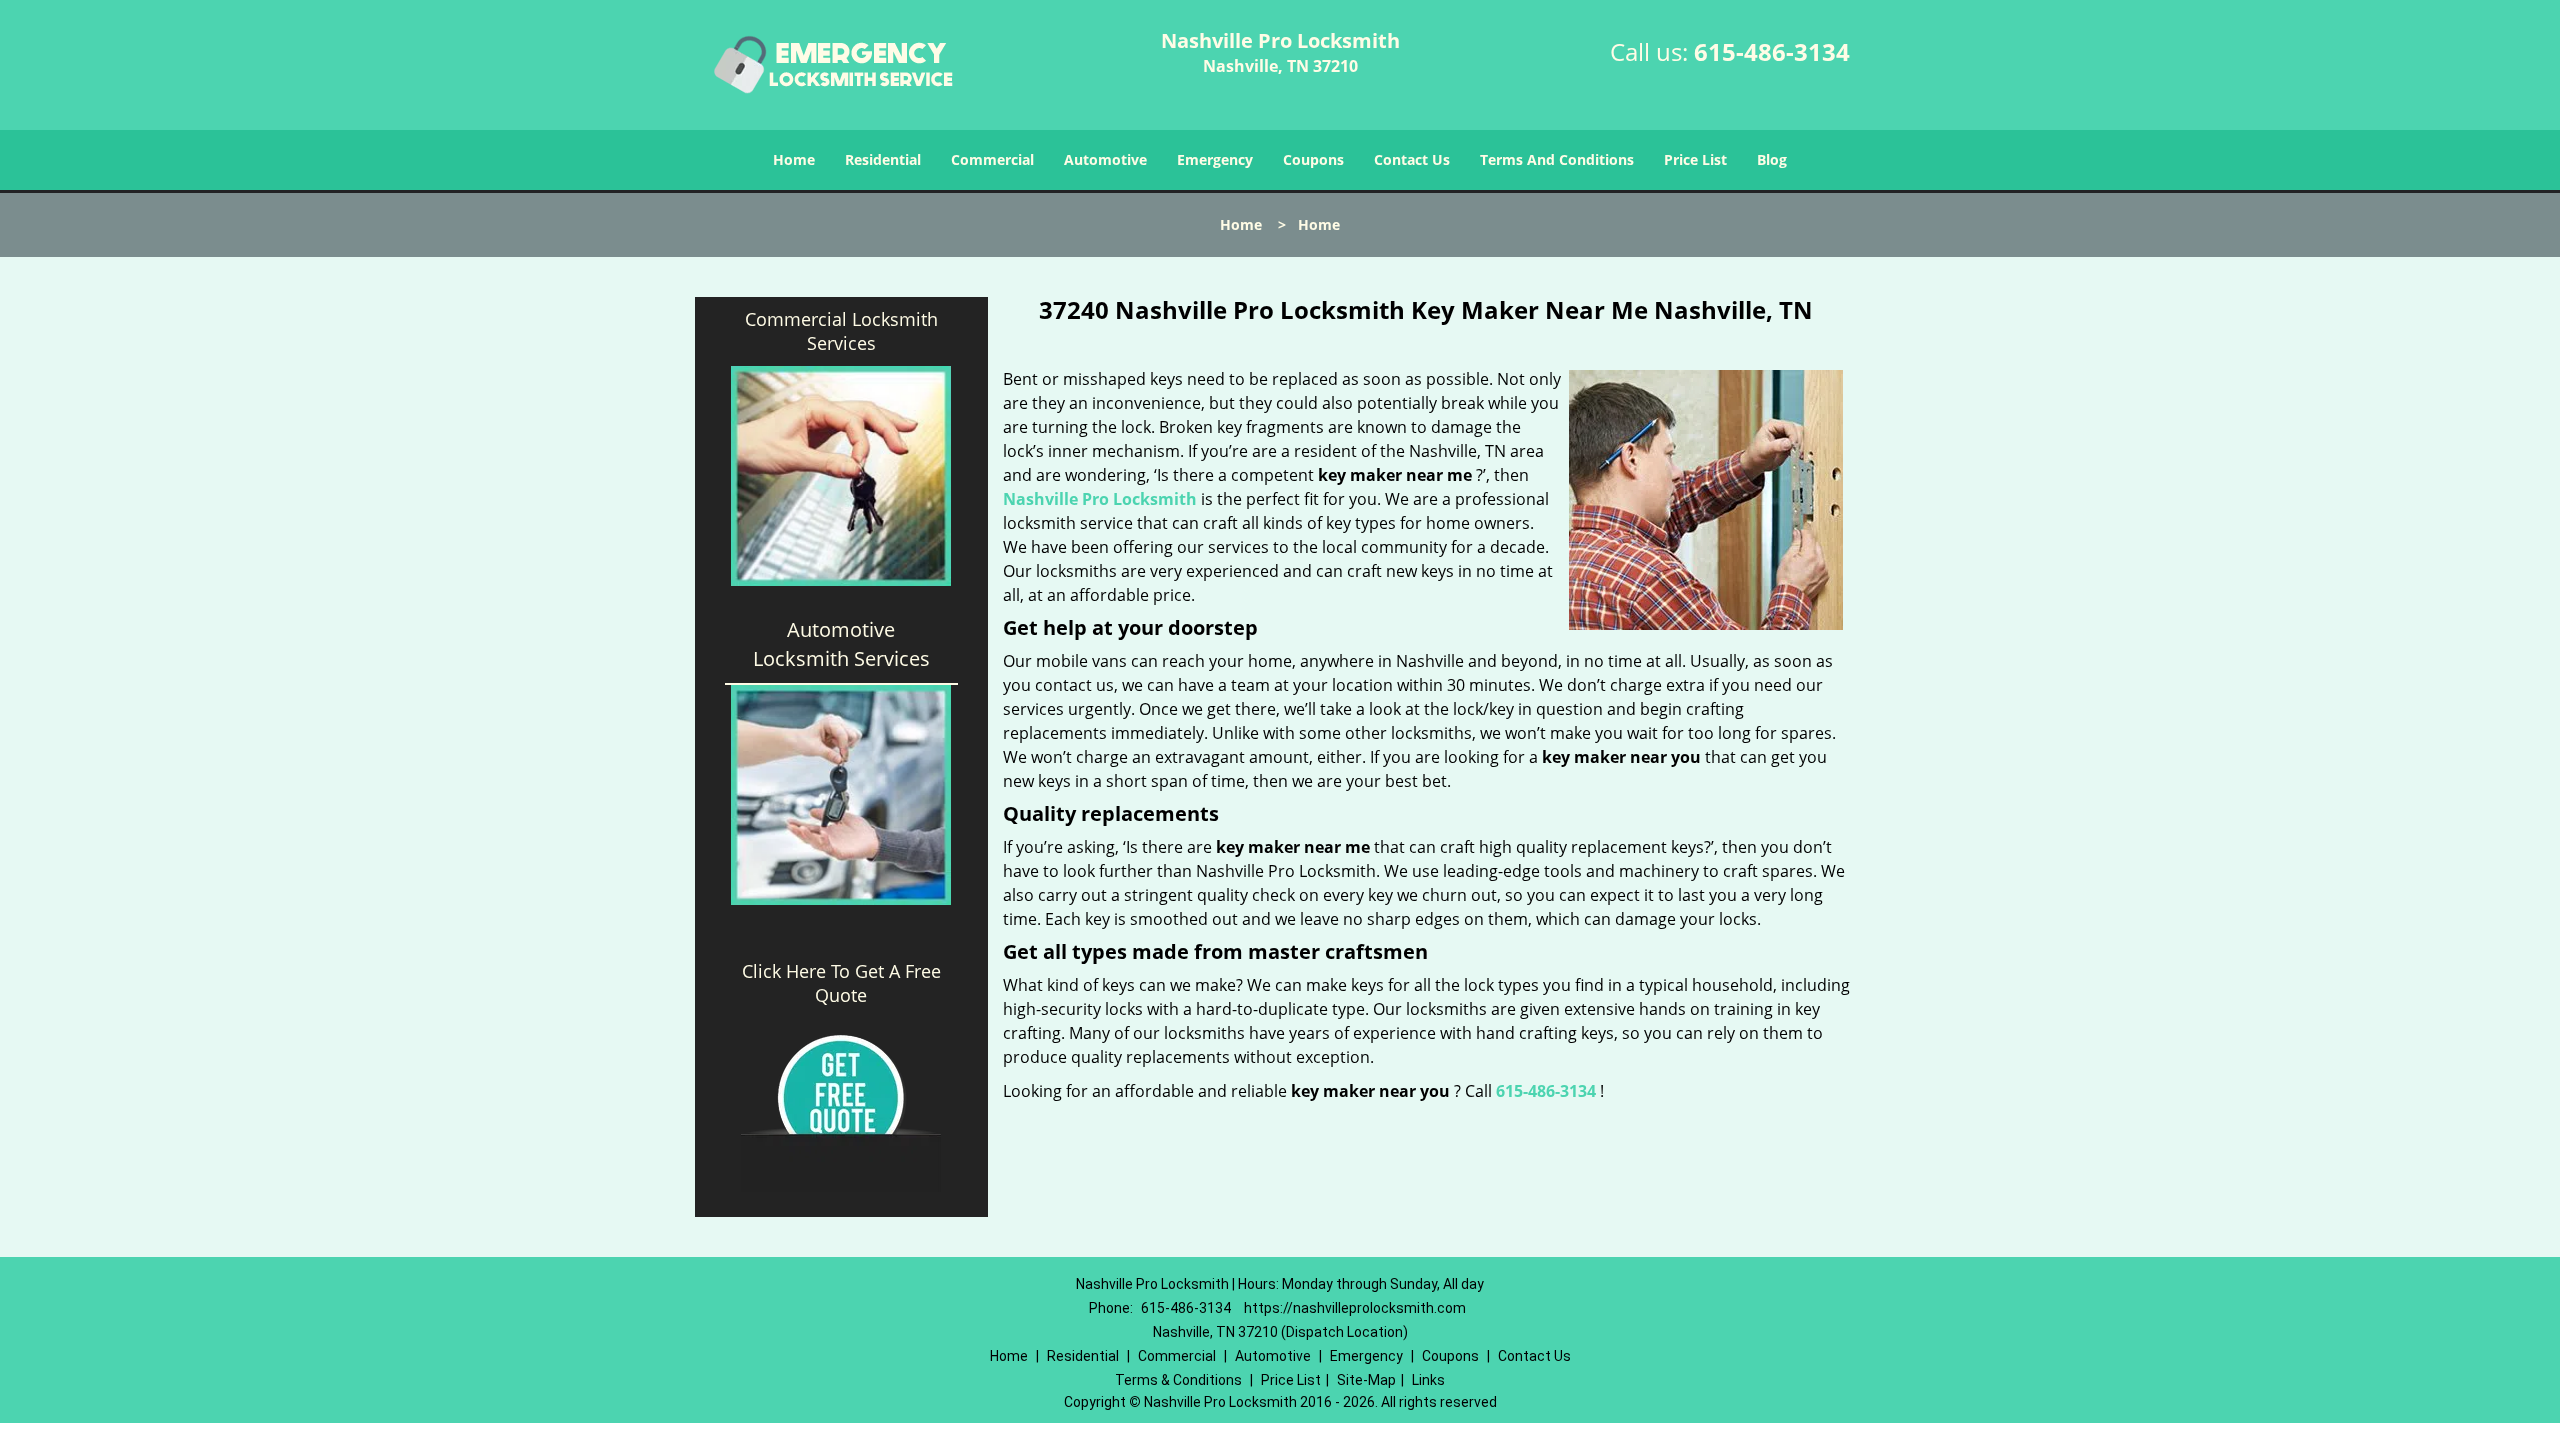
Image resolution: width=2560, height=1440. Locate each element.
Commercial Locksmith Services (841, 331)
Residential (883, 159)
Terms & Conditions (1178, 1380)
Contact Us (1412, 159)
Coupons (1313, 159)
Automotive (1105, 159)
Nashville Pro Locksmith (1100, 499)
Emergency (1215, 159)
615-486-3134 (1772, 51)
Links (1428, 1380)
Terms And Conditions (1557, 159)
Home (794, 159)
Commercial (992, 159)
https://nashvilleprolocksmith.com (1355, 1308)
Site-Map (1366, 1380)
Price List (1695, 159)
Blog (1772, 159)
